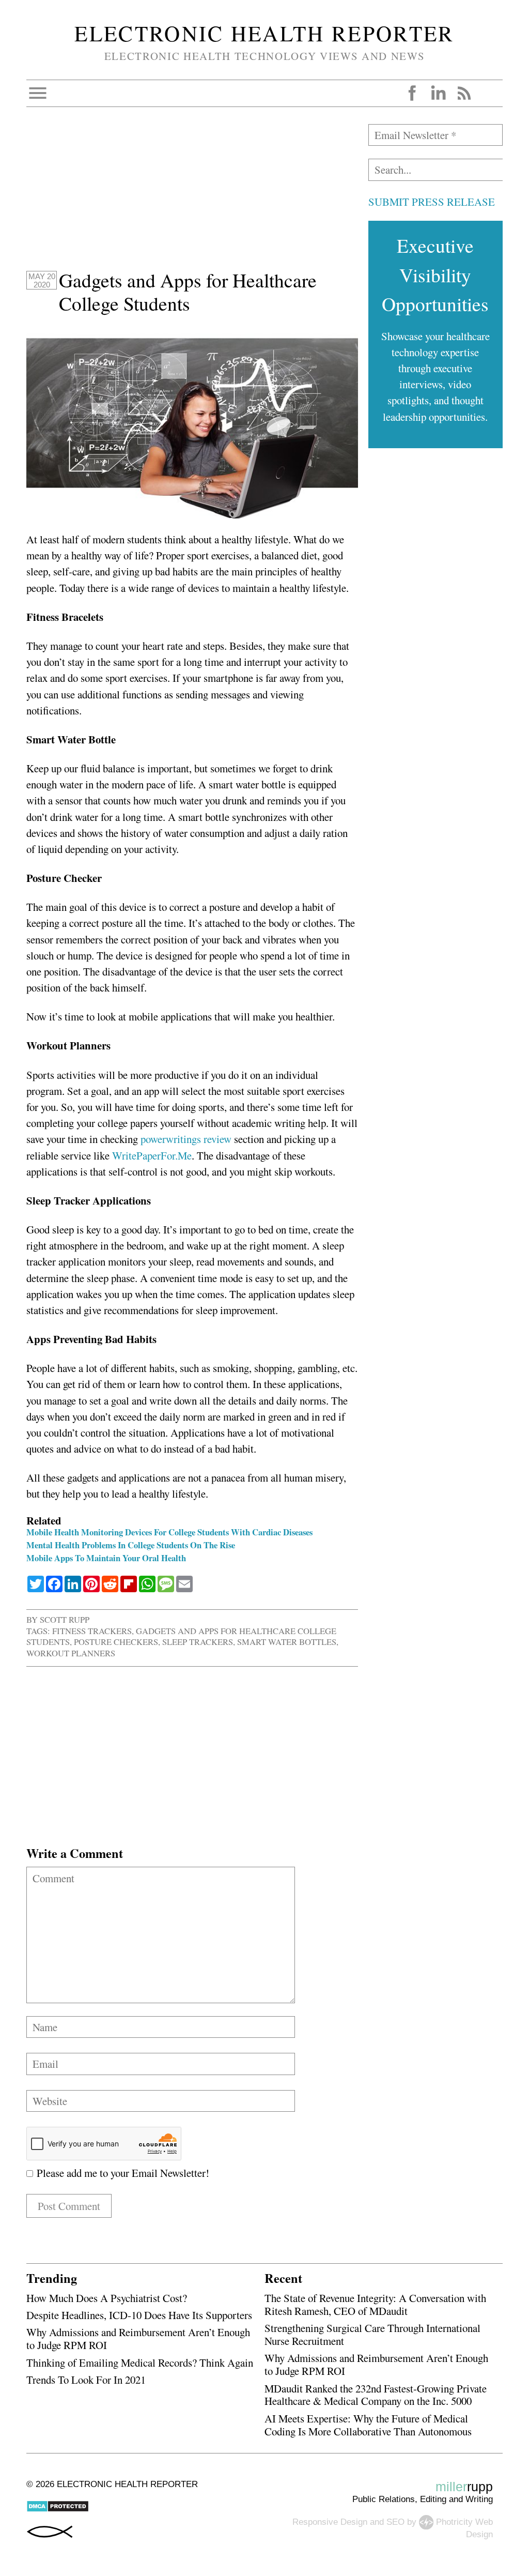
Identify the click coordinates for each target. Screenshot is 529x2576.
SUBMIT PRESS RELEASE (432, 202)
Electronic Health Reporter (264, 33)
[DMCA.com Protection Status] (58, 2510)
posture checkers (116, 1642)
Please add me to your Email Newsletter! (121, 2173)
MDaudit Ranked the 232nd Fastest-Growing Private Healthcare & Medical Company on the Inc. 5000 (376, 2395)
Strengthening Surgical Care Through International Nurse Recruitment (372, 2334)
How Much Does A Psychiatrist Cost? (107, 2298)
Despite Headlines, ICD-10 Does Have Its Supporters (139, 2315)
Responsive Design (330, 2521)
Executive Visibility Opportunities (435, 275)
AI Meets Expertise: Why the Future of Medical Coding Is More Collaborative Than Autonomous (368, 2425)
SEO (395, 2521)
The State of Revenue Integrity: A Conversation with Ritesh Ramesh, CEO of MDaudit (375, 2304)
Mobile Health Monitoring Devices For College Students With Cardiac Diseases (169, 1532)
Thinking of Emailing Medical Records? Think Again (140, 2362)
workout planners (71, 1653)
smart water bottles (287, 1642)
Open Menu (38, 93)
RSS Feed (464, 93)
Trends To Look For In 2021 (86, 2380)
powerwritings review (186, 1139)
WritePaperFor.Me (152, 1155)
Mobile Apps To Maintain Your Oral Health (106, 1558)
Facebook (412, 93)
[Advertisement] (192, 196)
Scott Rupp (65, 1619)
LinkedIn (438, 93)
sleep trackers (198, 1642)
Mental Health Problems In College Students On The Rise (131, 1545)
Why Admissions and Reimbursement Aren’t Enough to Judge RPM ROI (138, 2338)
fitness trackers (92, 1631)
